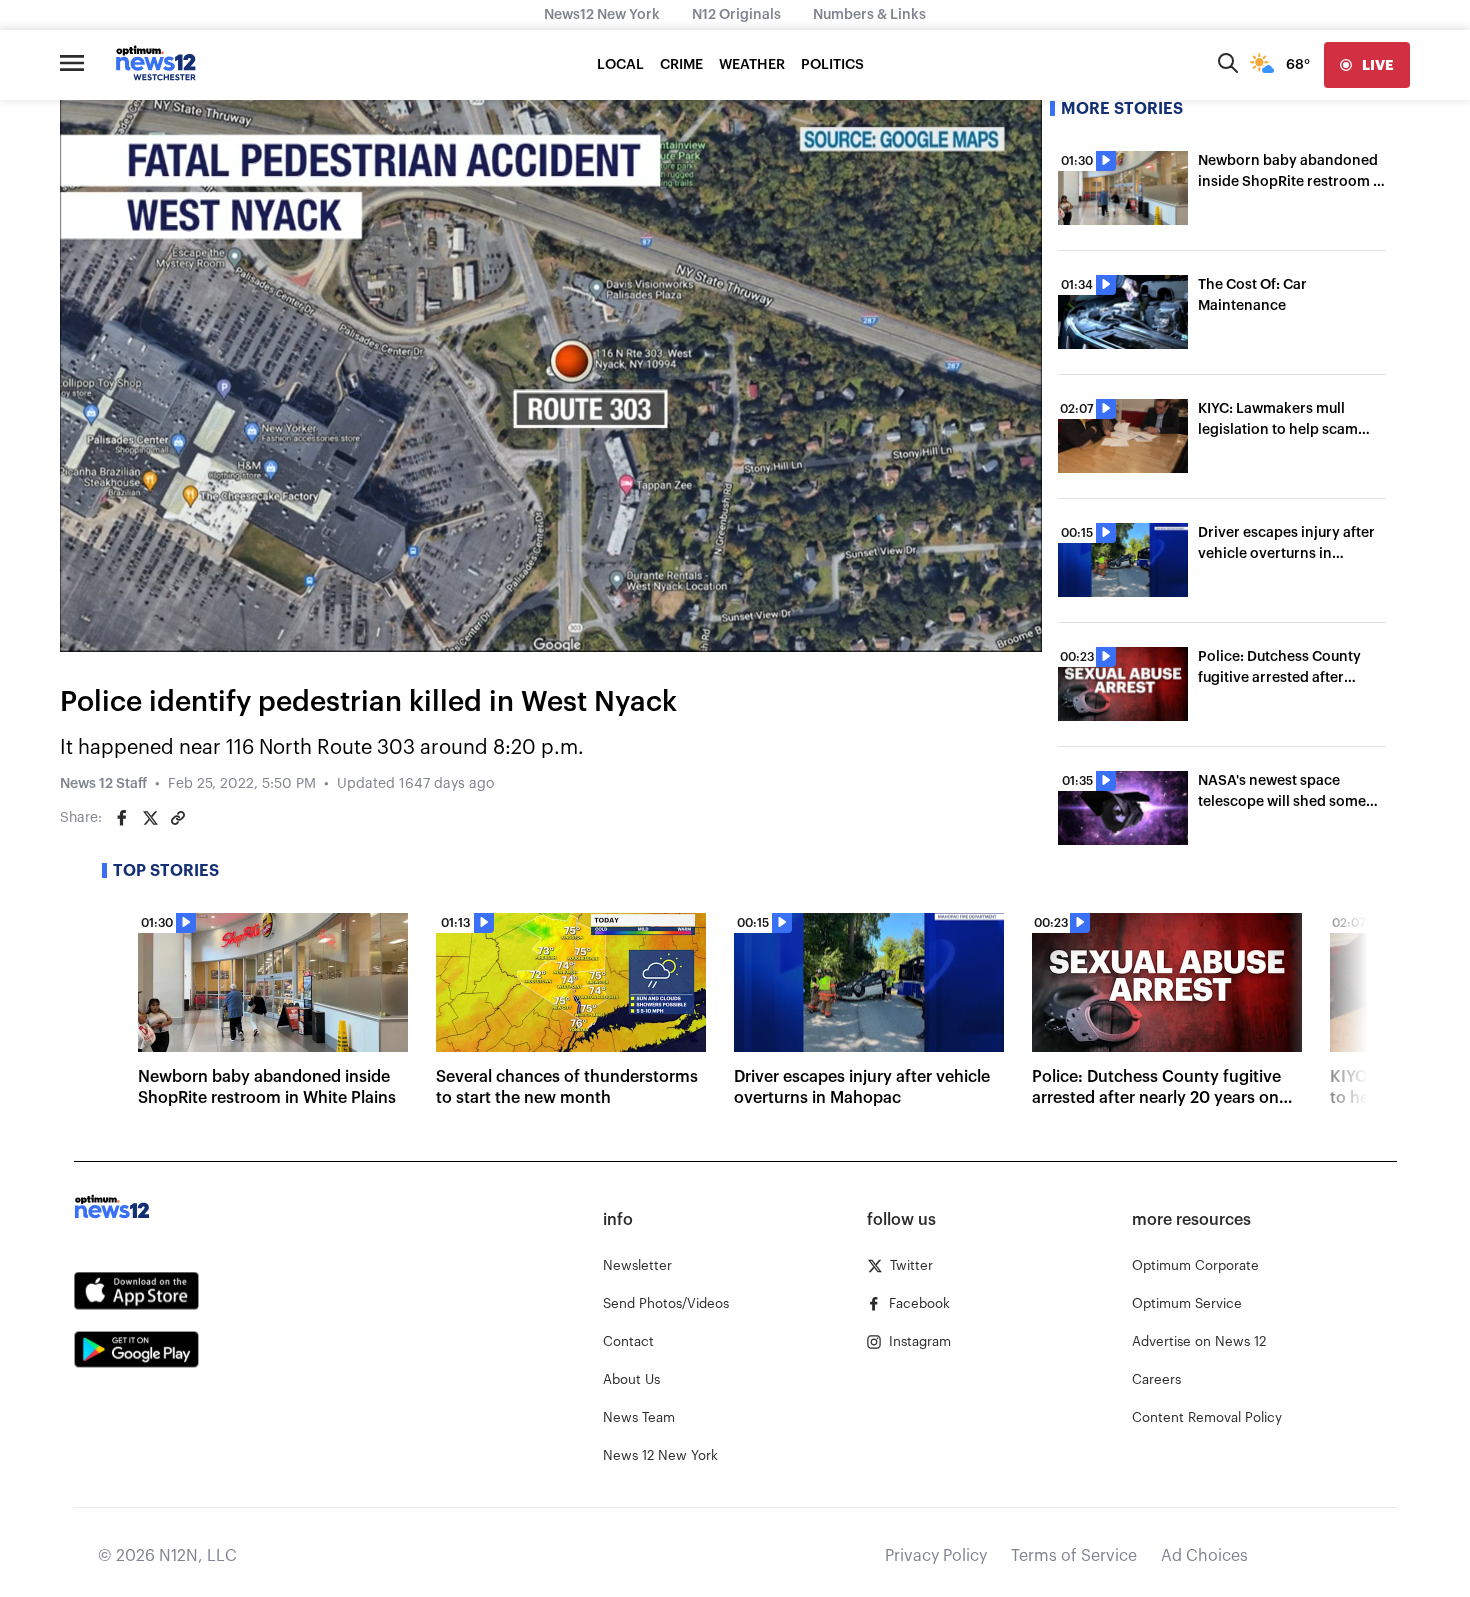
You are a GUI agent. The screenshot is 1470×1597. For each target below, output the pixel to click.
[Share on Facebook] (122, 818)
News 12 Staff (103, 784)
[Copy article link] (178, 818)
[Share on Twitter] (150, 818)
